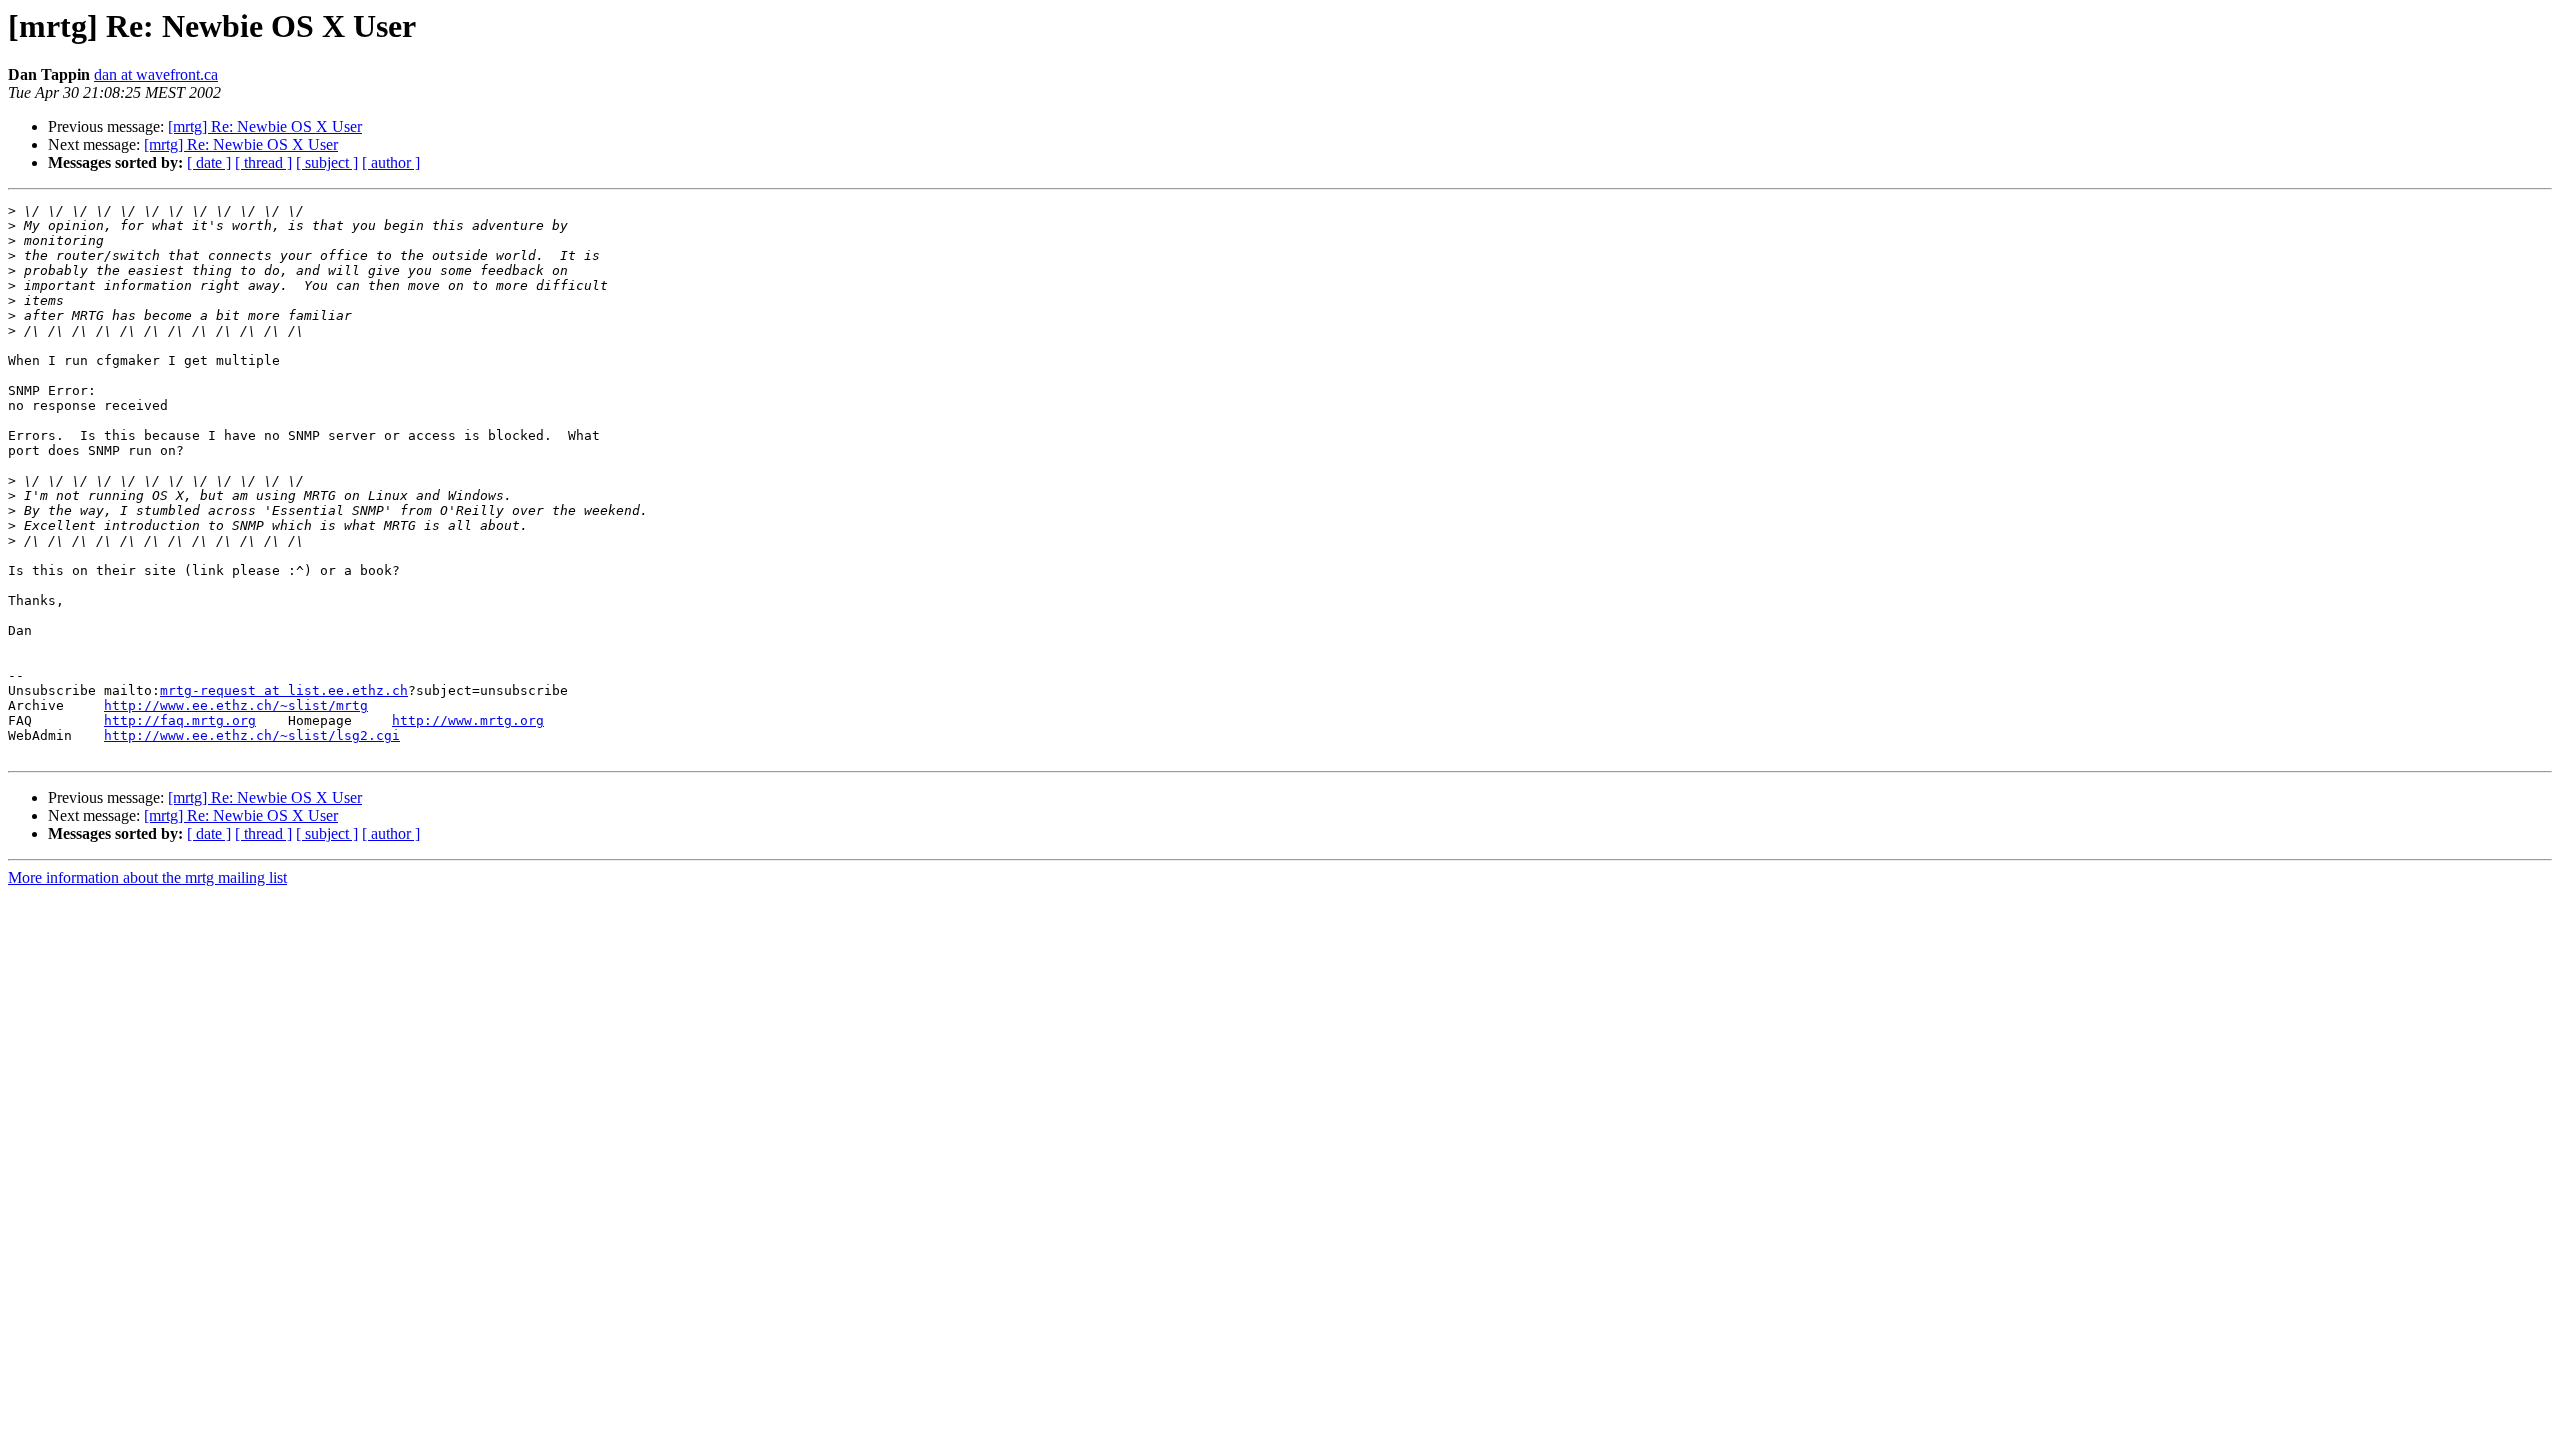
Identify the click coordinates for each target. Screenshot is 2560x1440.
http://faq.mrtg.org (180, 720)
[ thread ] (263, 162)
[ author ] (391, 162)
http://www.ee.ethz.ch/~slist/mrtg (236, 705)
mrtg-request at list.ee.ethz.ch (284, 690)
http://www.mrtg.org (468, 720)
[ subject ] (327, 162)
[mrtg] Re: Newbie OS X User (265, 126)
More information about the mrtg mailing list (147, 877)
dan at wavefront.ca (156, 74)
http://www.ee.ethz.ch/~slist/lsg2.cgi (252, 735)
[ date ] (209, 162)
